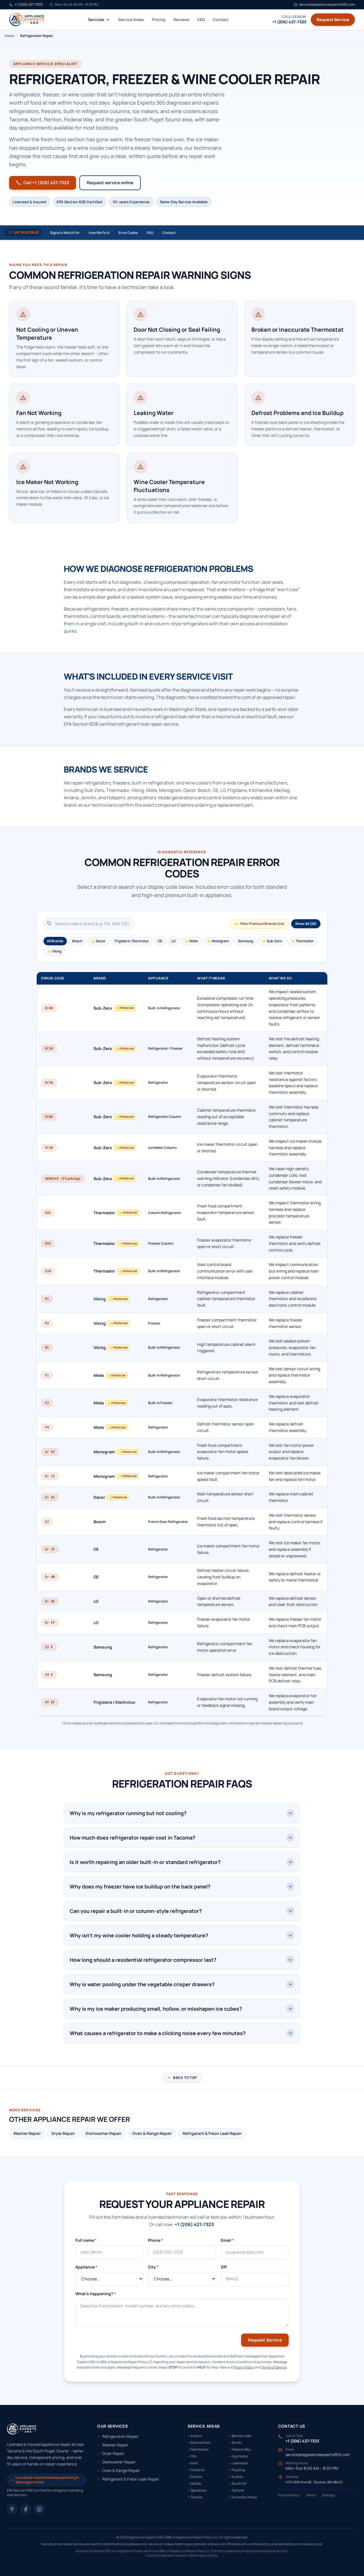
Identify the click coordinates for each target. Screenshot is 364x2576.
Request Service (333, 19)
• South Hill (238, 2484)
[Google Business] (12, 2509)
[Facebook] (26, 2509)
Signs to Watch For (65, 233)
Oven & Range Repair (152, 2133)
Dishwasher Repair (104, 2133)
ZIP (224, 2267)
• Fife (192, 2456)
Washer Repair (27, 2133)
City (153, 2267)
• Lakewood (238, 2463)
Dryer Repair (63, 2133)
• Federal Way (240, 2450)
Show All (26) (306, 924)
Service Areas (131, 19)
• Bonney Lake (240, 2436)
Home (9, 36)
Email (227, 2240)
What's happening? (96, 2294)
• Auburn (195, 2436)
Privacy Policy (244, 2367)
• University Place (243, 2497)
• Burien (235, 2443)
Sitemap (328, 2495)
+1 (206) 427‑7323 (194, 2224)
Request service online (110, 183)
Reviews (181, 19)
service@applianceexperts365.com (318, 2454)
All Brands (55, 941)
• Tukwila (195, 2497)
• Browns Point (199, 2443)
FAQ (201, 19)
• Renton (195, 2477)
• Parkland (196, 2470)
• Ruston (236, 2477)
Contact (221, 19)
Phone (156, 2240)
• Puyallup (237, 2470)
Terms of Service (274, 2367)
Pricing (159, 19)
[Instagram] (39, 2509)
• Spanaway (197, 2490)
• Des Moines (198, 2450)
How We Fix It (99, 233)
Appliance (86, 2267)
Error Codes (128, 233)
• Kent (193, 2463)
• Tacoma (237, 2490)
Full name (86, 2240)
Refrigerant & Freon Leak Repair (212, 2133)
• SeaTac (195, 2484)
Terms (311, 2495)
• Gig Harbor (238, 2456)
